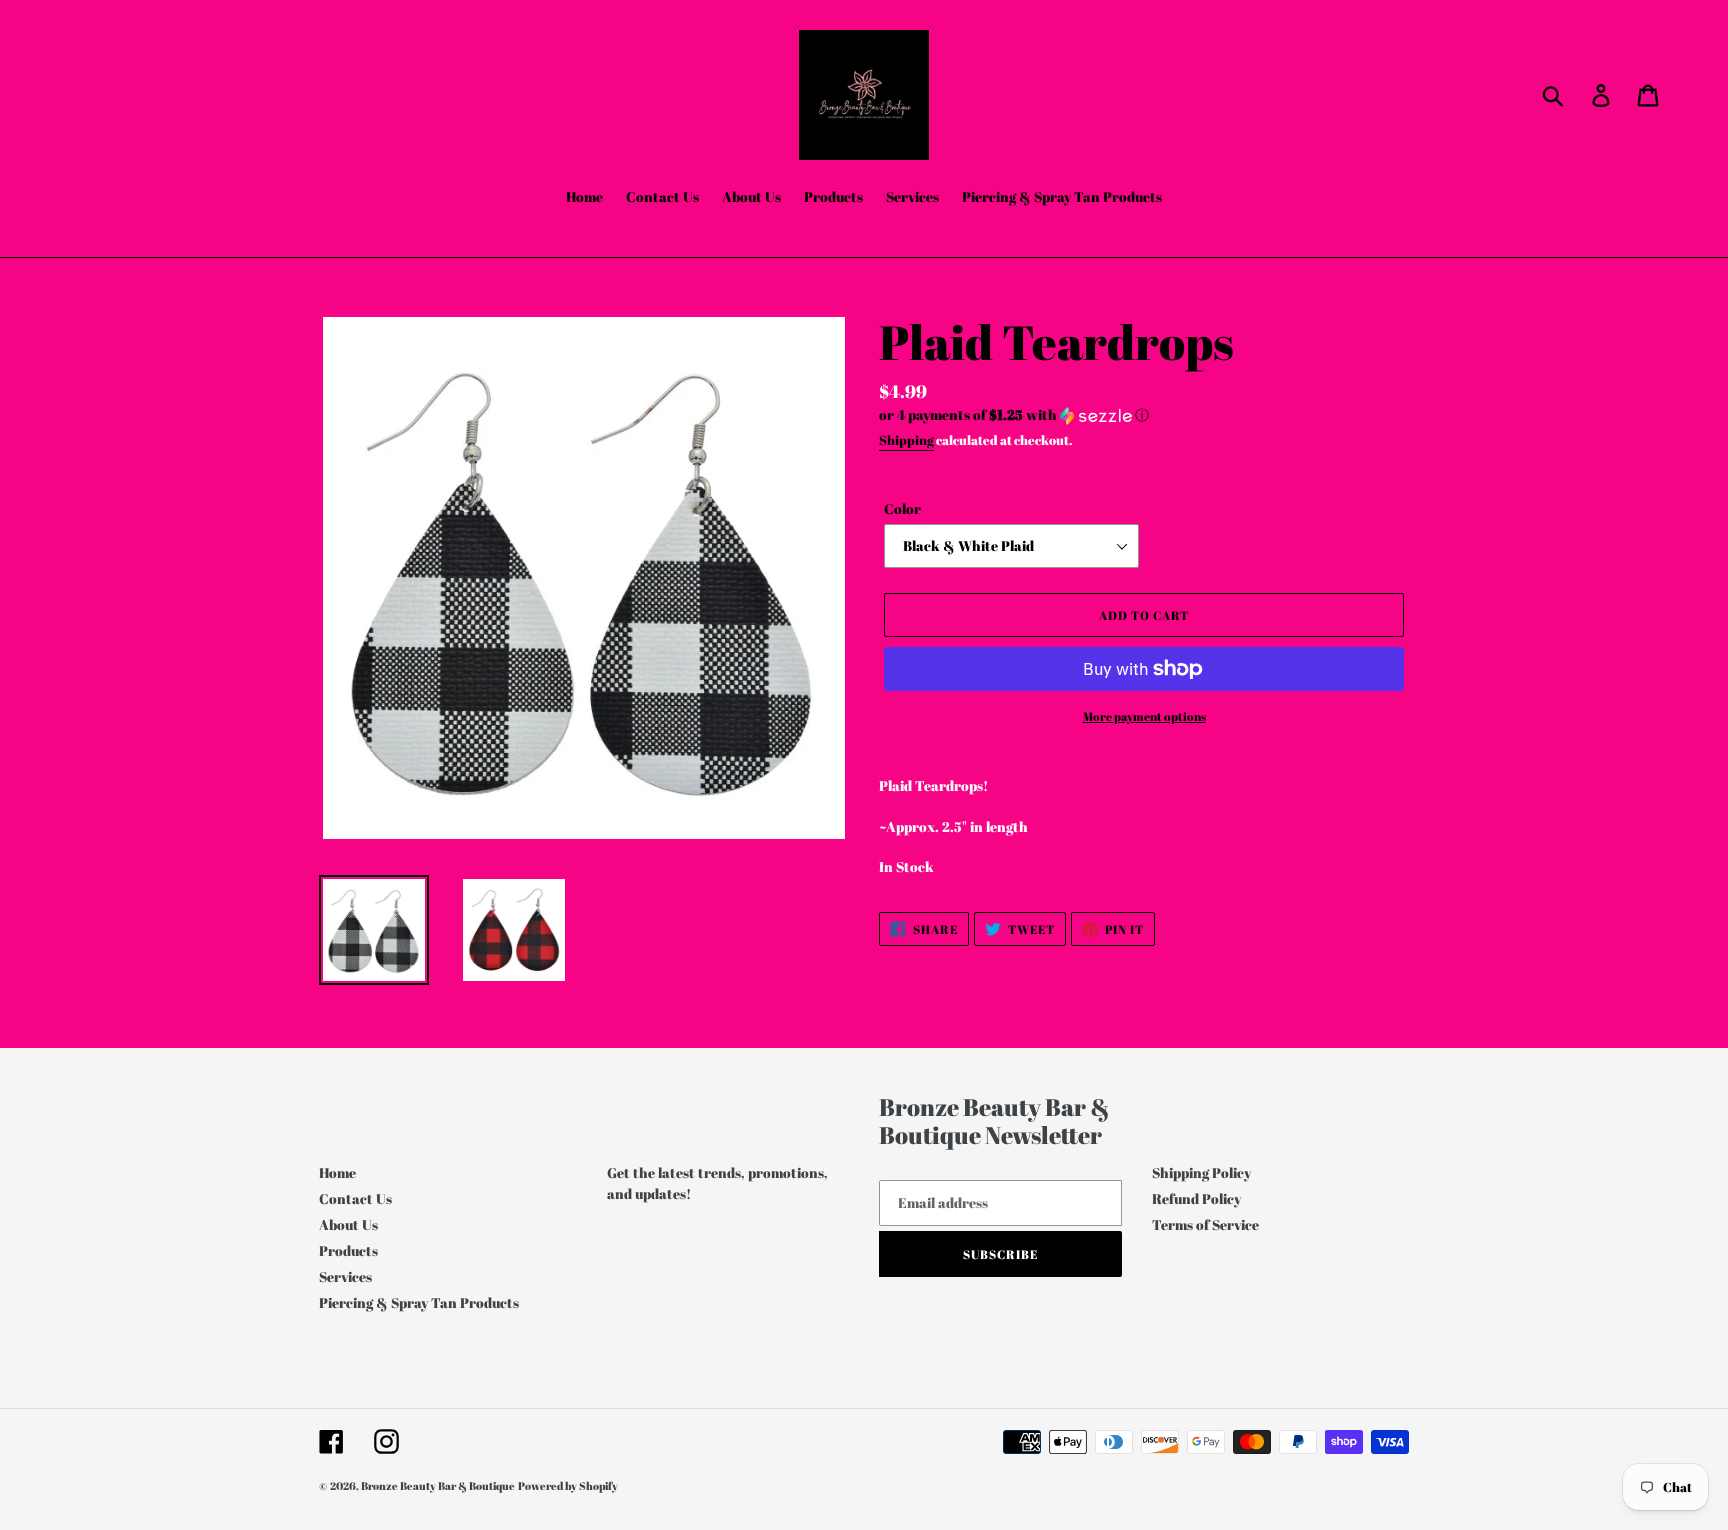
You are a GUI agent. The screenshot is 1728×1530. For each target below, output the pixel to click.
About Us (348, 1224)
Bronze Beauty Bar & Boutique (438, 1485)
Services (345, 1276)
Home (337, 1172)
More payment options (1144, 716)
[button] (1144, 415)
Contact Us (355, 1198)
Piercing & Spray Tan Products (419, 1302)
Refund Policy (1196, 1198)
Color (902, 508)
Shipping (906, 440)
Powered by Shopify (568, 1485)
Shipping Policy (1201, 1172)
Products (348, 1250)
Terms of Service (1205, 1224)
